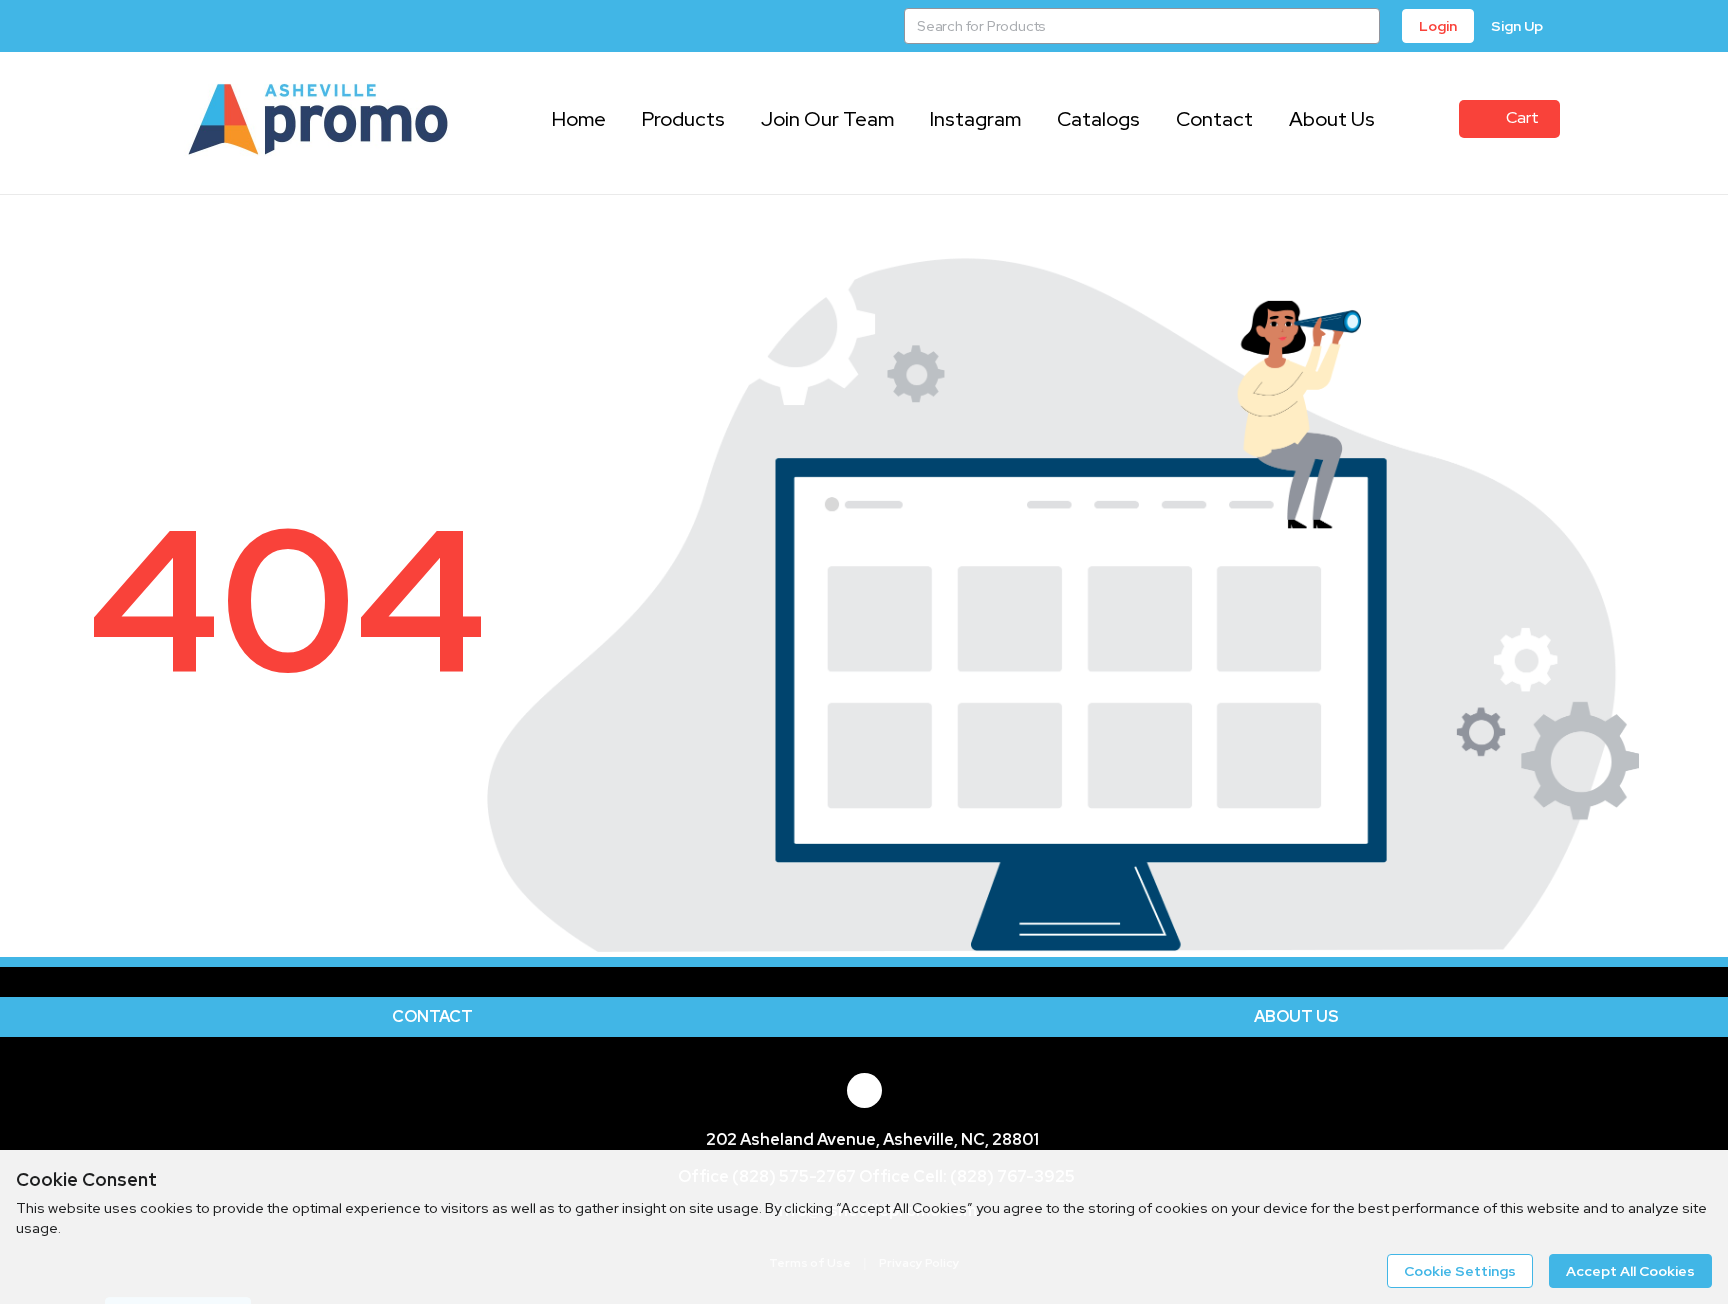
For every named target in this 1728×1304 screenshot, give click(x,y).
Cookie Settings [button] (1460, 1271)
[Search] (1362, 26)
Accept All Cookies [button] (1630, 1271)
